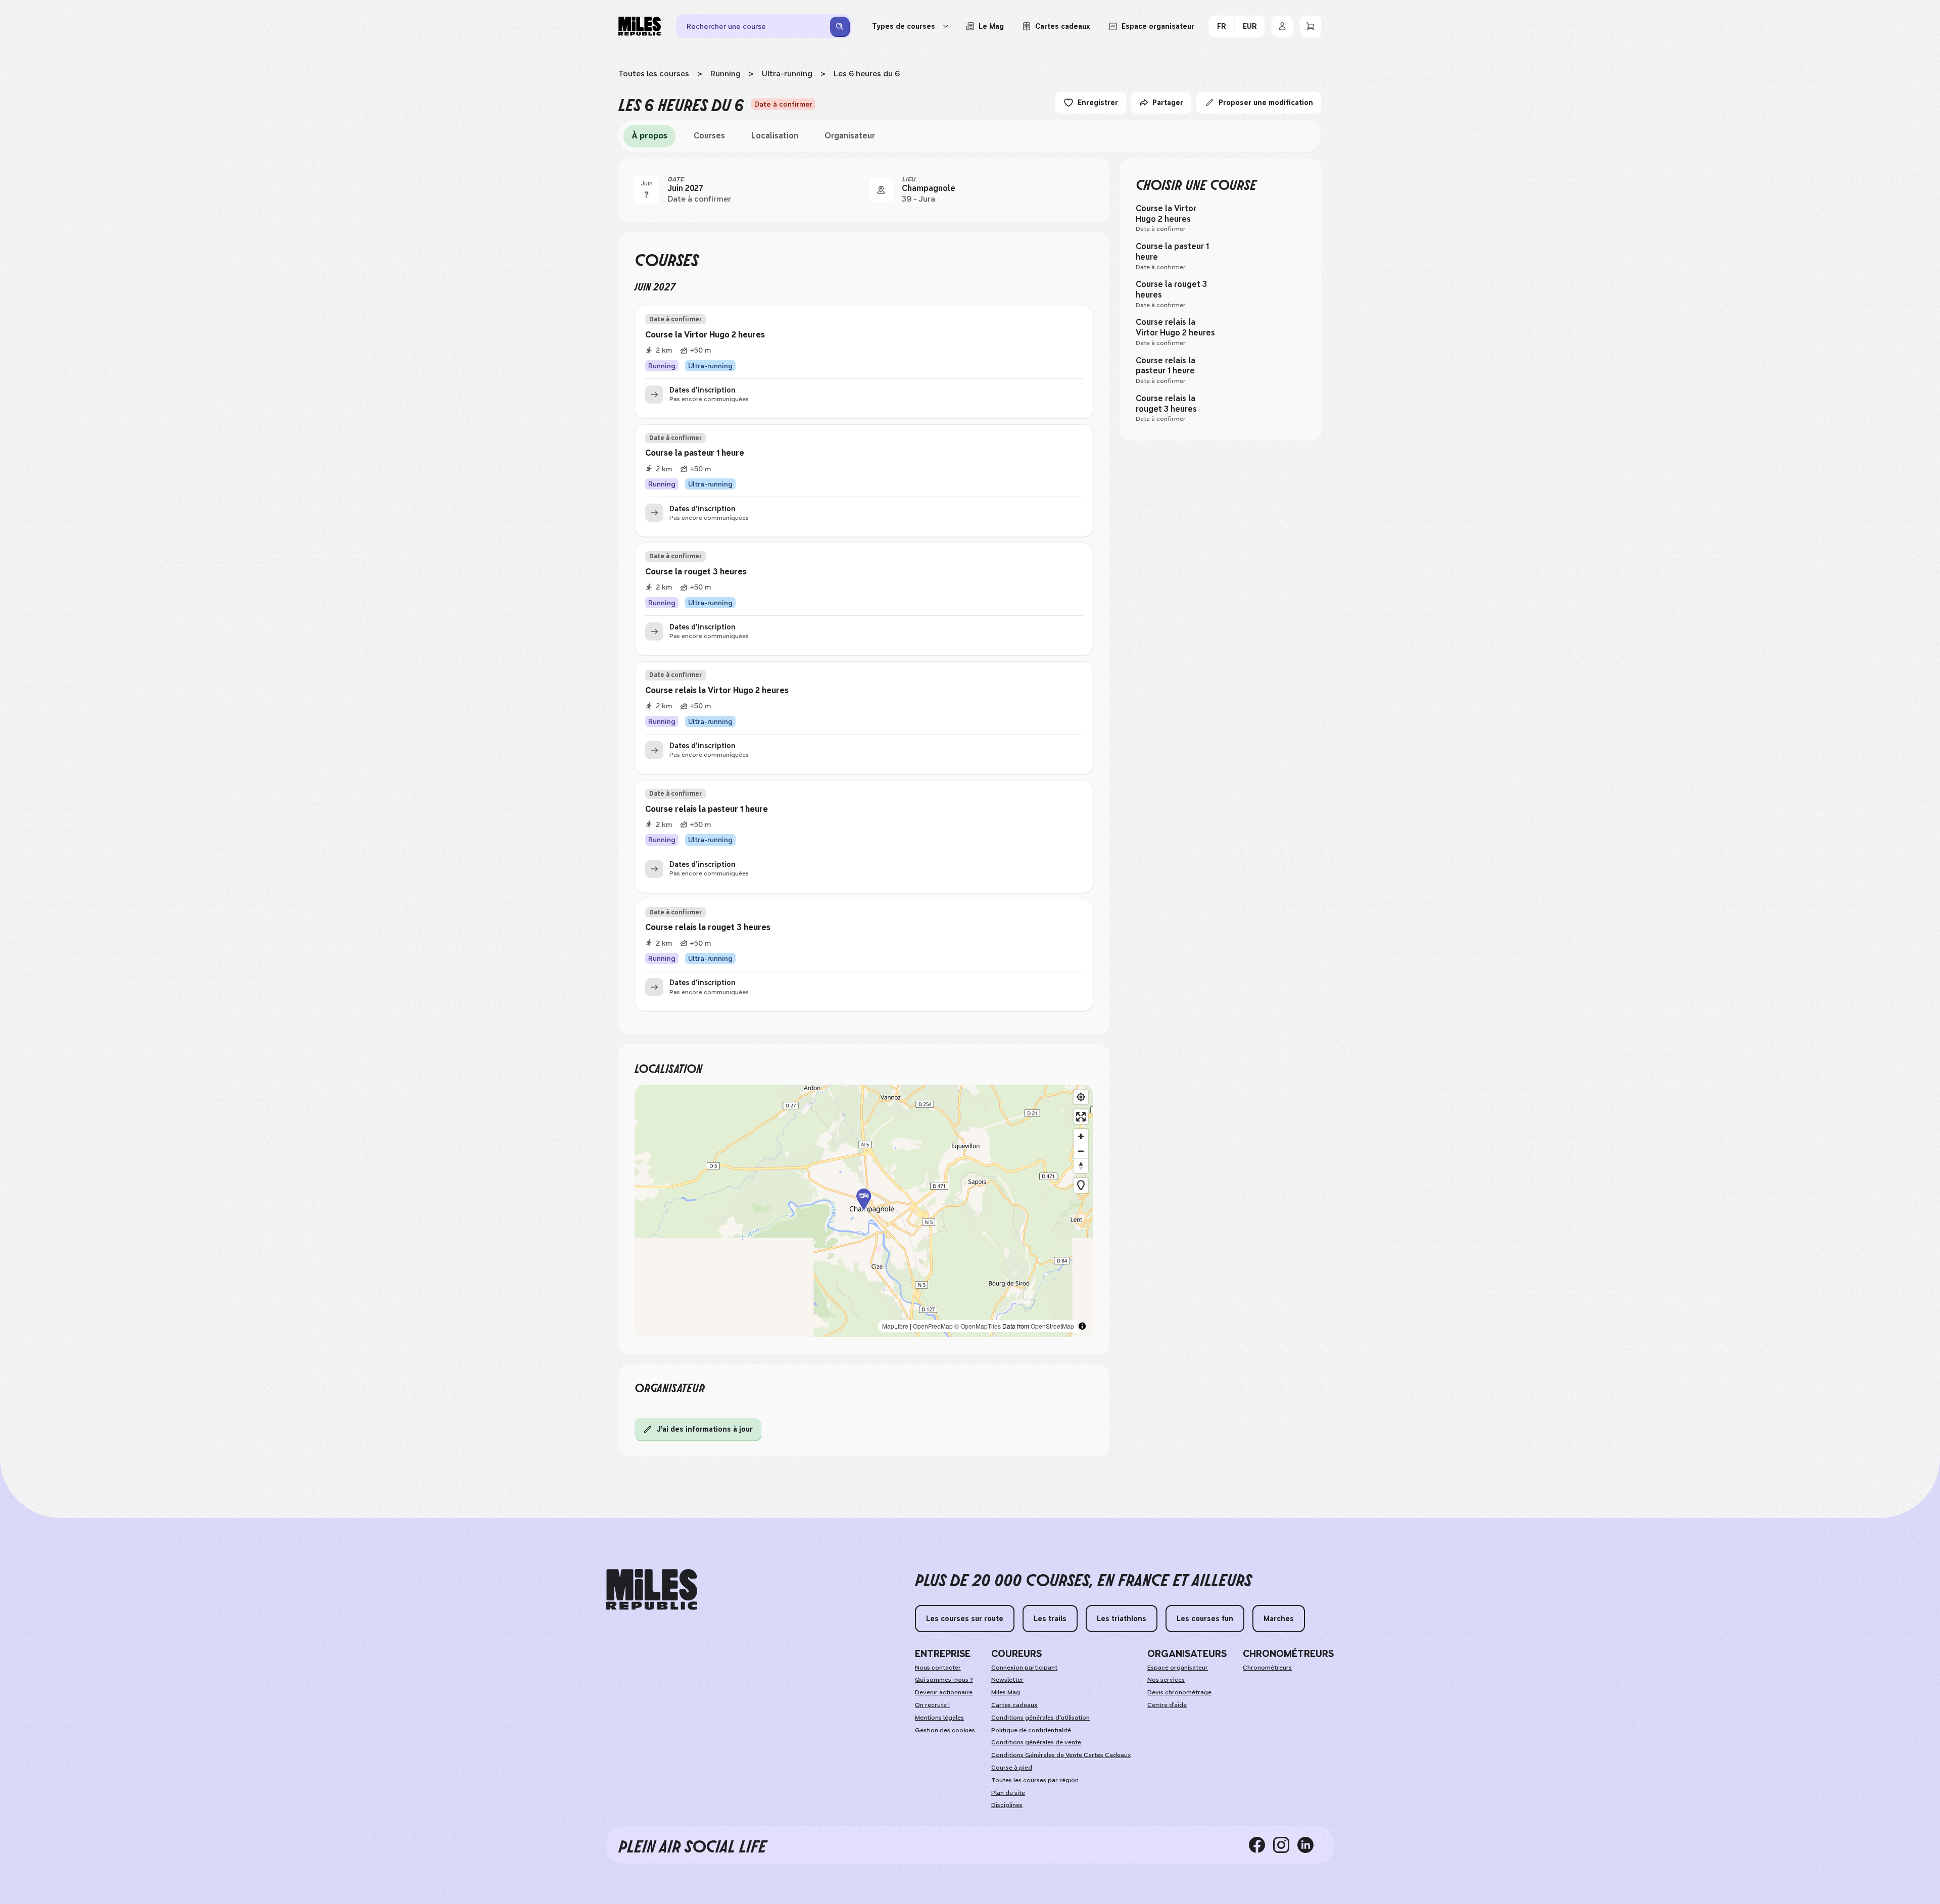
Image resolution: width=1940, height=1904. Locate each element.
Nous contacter (938, 1668)
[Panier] (1311, 26)
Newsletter (1007, 1680)
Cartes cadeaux (1014, 1705)
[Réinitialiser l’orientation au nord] (1081, 1166)
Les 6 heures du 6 (867, 74)
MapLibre (895, 1326)
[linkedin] (1309, 1845)
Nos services (1166, 1680)
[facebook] (1261, 1845)
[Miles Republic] (640, 26)
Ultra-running (787, 74)
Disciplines (1007, 1805)
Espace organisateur (1178, 1668)
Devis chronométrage (1179, 1692)
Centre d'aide (1167, 1705)
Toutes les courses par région (1035, 1780)
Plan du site (1008, 1793)
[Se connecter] (1282, 26)
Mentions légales (939, 1718)
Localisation (775, 136)
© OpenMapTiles (978, 1326)
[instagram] (1285, 1845)
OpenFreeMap (933, 1326)
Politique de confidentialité (1031, 1730)
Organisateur (850, 136)
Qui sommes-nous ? (944, 1680)
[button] (864, 1211)
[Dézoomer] (1081, 1151)
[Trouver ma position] (1081, 1097)
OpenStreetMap (1052, 1326)
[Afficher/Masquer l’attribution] (1082, 1326)
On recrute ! (932, 1705)
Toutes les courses (654, 74)
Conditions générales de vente (1036, 1742)
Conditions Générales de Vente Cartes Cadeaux (1061, 1755)
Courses (709, 136)
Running (725, 74)
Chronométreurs (1267, 1668)
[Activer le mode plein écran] (1081, 1117)
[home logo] (652, 1590)
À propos (649, 136)
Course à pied (1012, 1768)
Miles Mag (1006, 1692)
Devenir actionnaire (944, 1692)
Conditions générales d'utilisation (1040, 1718)
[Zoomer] (1081, 1136)
